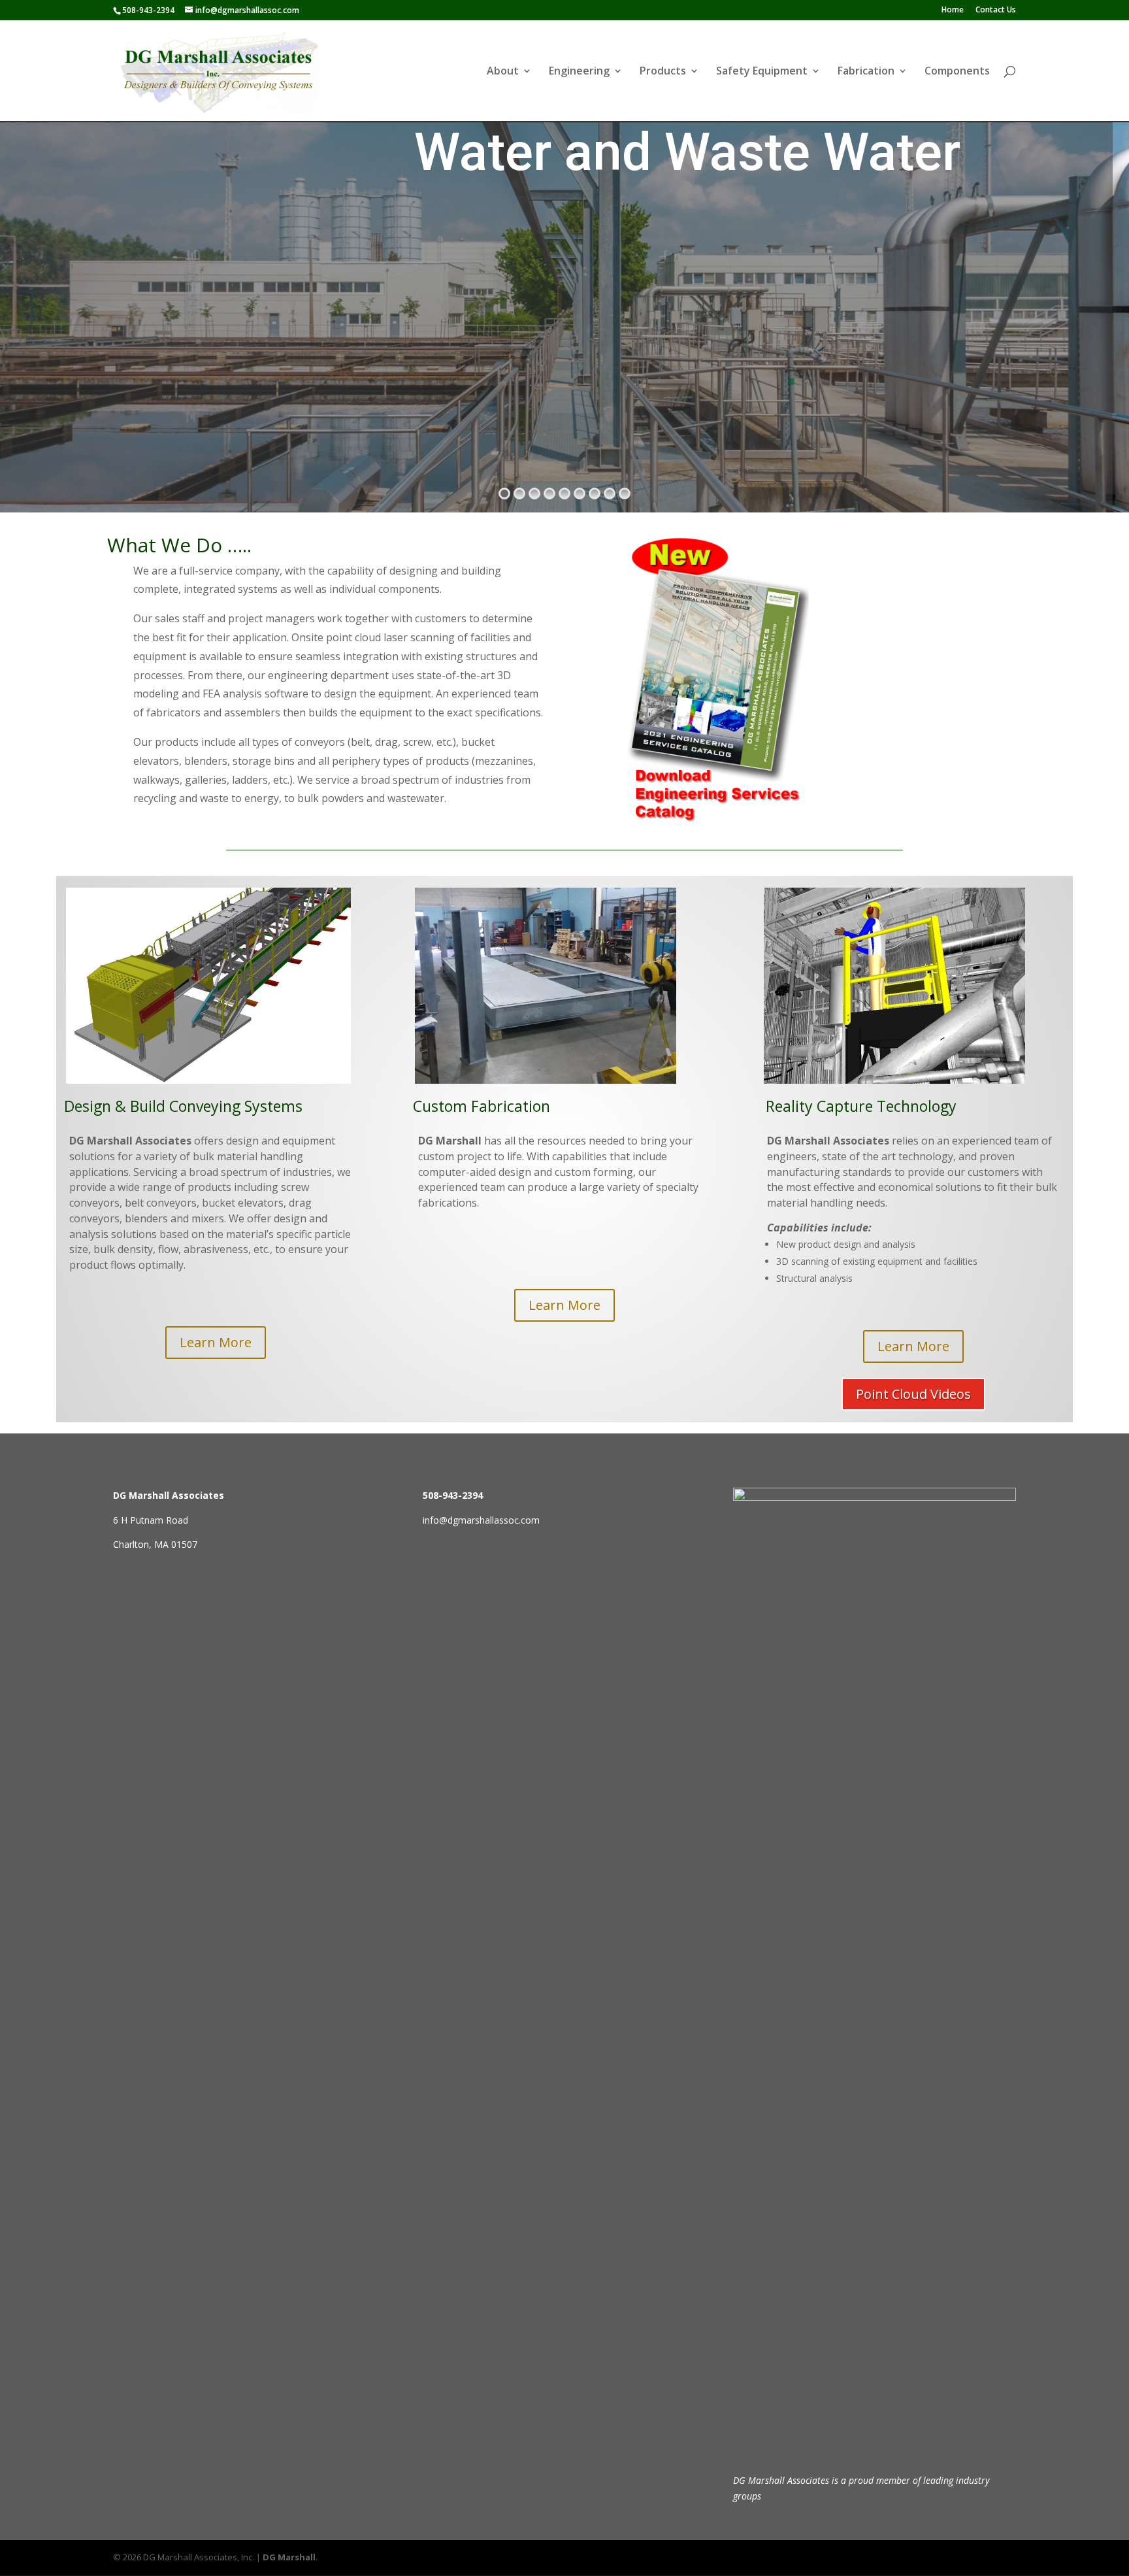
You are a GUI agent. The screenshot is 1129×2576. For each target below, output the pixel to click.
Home (953, 10)
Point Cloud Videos (913, 1394)
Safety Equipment (762, 72)
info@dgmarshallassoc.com (481, 1520)
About (503, 72)
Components (957, 72)
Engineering (579, 72)
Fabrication (866, 72)
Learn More (216, 1342)
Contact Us (996, 10)
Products (663, 72)
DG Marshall (289, 2557)
